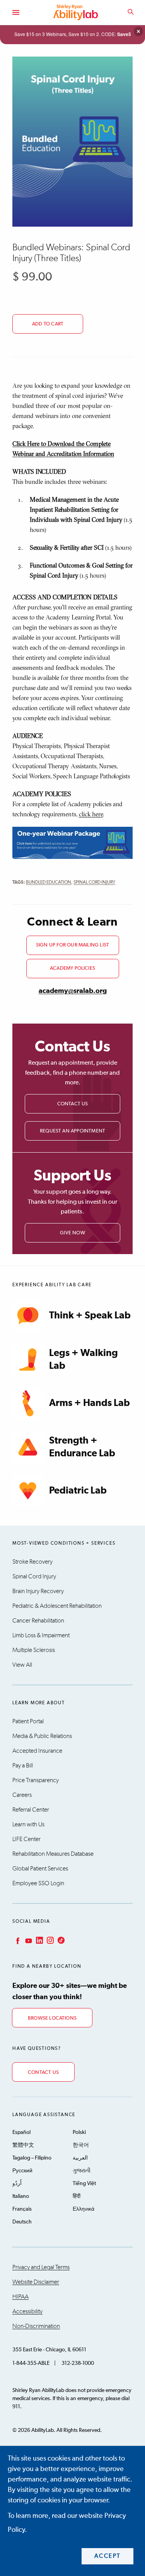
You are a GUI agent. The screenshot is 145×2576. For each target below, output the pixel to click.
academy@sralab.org (73, 991)
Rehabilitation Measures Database (53, 1854)
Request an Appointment (72, 1131)
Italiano (21, 2196)
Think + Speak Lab (90, 1316)
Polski (79, 2132)
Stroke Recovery (32, 1562)
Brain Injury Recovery (38, 1591)
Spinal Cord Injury (94, 883)
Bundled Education (49, 883)
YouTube (28, 1940)
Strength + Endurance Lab (82, 1447)
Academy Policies (72, 968)
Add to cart (48, 324)
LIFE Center (26, 1839)
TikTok (60, 1940)
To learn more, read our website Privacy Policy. (67, 2523)
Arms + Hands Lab (90, 1403)
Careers (22, 1795)
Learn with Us (28, 1824)
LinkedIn (39, 1940)
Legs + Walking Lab (84, 1359)
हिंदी (77, 2196)
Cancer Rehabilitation (38, 1621)
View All (22, 1665)
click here (91, 814)
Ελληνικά (84, 2209)
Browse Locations (52, 2018)
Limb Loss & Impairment (41, 1635)
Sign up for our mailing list (72, 945)
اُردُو (17, 2184)
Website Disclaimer (36, 2282)
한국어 (81, 2145)
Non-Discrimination (36, 2326)
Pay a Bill (23, 1766)
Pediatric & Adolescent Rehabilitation (57, 1606)
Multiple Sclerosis (34, 1650)
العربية (80, 2158)
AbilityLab (77, 12)
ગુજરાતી (82, 2171)
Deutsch (22, 2222)
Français (22, 2209)
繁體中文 (23, 2145)
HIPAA (20, 2297)
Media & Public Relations (42, 1736)
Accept (108, 2556)
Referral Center (31, 1810)
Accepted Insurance (37, 1751)
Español (21, 2132)
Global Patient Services (40, 1869)
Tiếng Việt (84, 2184)
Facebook (17, 1940)
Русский (22, 2171)
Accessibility (27, 2311)
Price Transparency (36, 1780)
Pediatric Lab (78, 1491)
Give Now (72, 1233)
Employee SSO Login (38, 1883)
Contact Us (73, 1104)
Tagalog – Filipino (32, 2158)
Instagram (49, 1940)
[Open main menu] (15, 12)
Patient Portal (28, 1721)
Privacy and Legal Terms (41, 2267)
